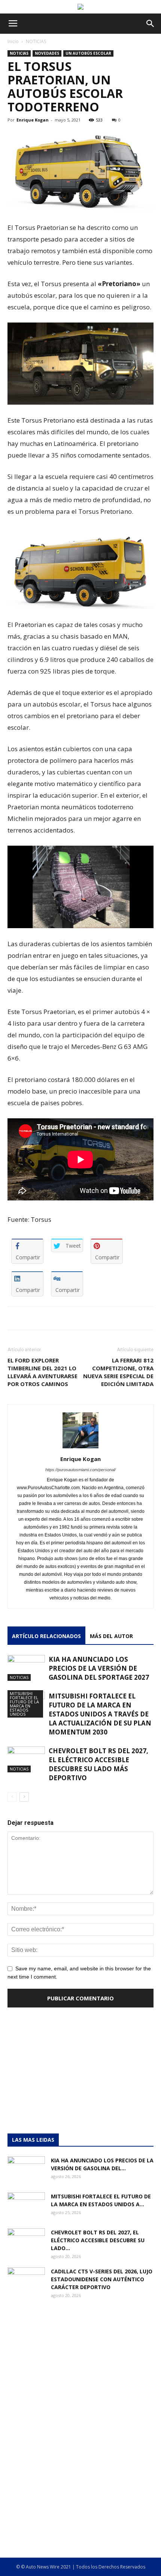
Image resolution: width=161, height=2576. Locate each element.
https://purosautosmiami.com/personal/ (80, 1470)
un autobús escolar (88, 53)
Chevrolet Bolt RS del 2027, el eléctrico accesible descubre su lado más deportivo (98, 1764)
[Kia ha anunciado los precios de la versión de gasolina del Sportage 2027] (26, 1668)
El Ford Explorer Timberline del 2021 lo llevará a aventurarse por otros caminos (42, 1372)
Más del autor (111, 1636)
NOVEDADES (47, 53)
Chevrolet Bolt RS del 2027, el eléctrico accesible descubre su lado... (98, 2240)
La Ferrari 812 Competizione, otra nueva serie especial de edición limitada (118, 1372)
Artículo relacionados (46, 1636)
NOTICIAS (36, 41)
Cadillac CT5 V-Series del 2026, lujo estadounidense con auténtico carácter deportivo (102, 2279)
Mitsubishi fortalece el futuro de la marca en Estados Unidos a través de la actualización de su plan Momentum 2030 (100, 1714)
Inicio (13, 41)
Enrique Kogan (33, 120)
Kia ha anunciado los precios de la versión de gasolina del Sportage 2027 (99, 1668)
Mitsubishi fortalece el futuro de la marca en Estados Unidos (24, 1704)
